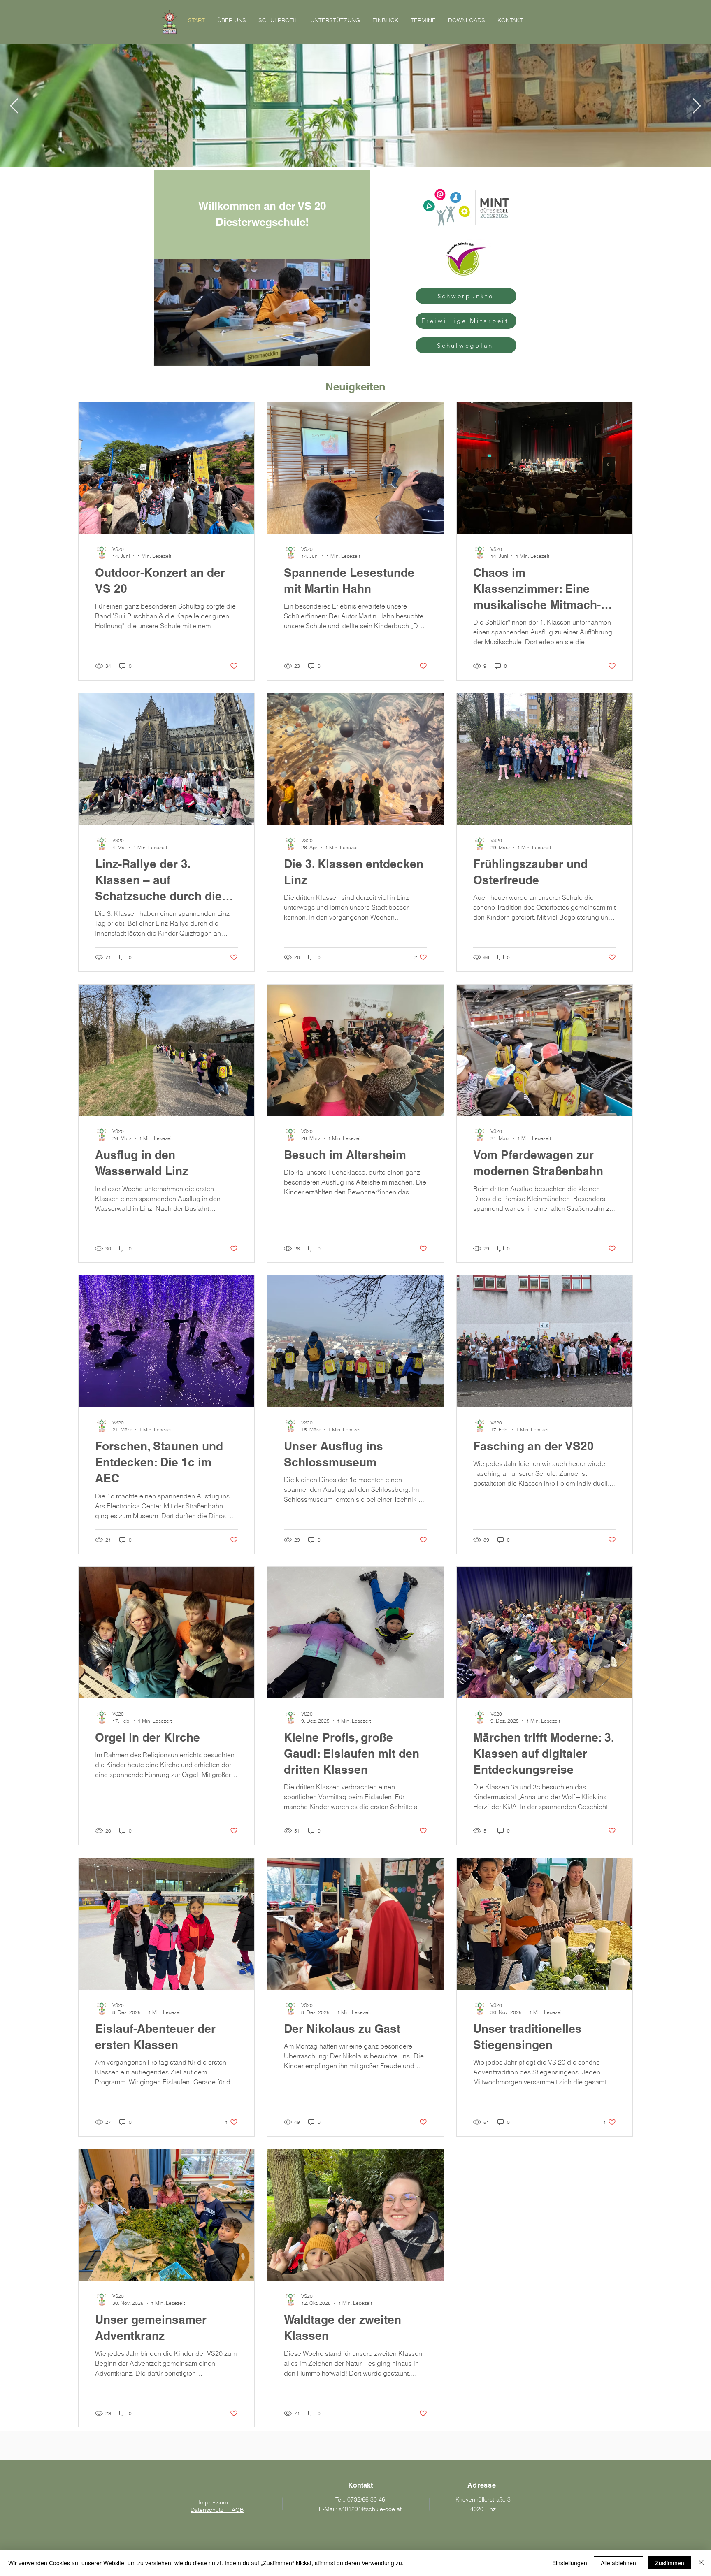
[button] (360, 357)
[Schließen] (701, 2563)
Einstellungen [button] (570, 2563)
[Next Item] (697, 106)
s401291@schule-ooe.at (370, 2509)
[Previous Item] (14, 106)
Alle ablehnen (618, 2563)
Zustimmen (670, 2563)
